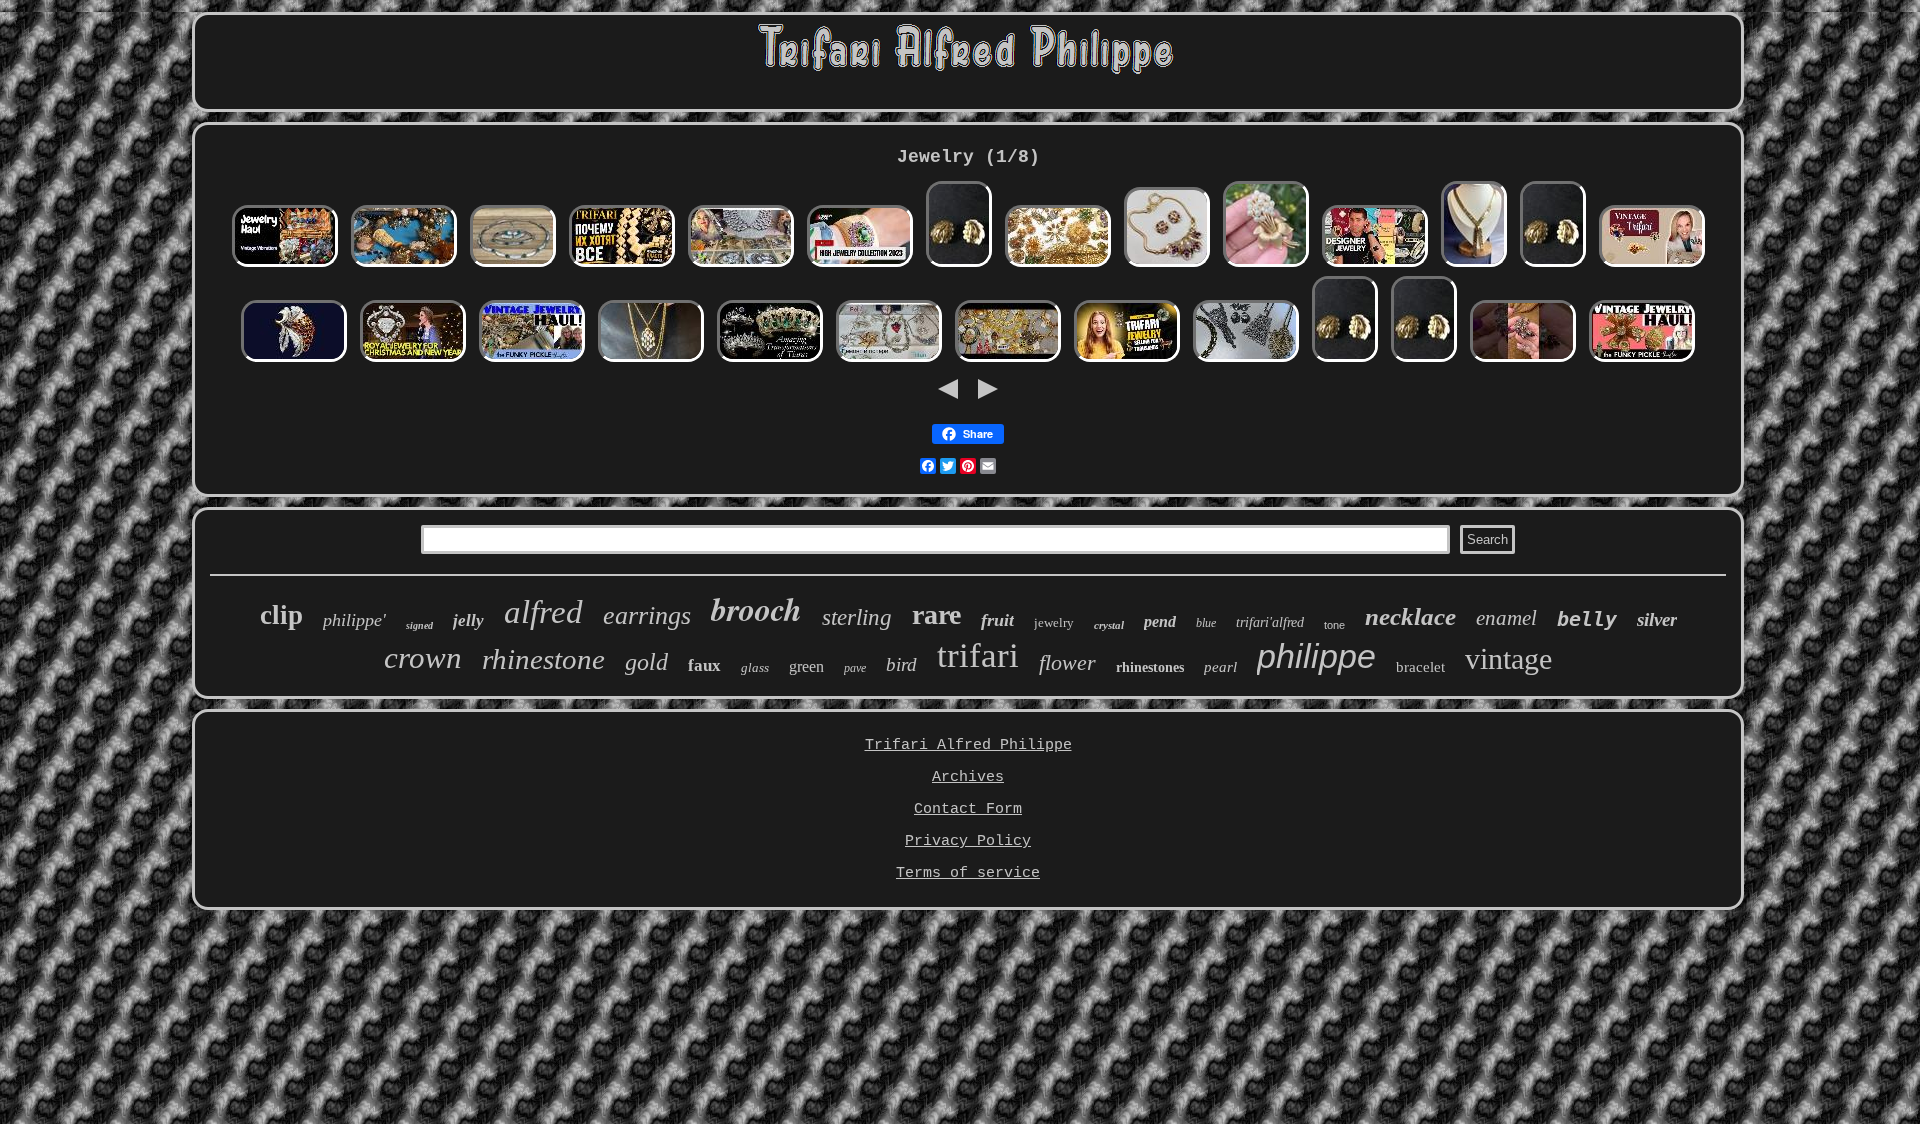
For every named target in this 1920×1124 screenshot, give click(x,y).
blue (1206, 623)
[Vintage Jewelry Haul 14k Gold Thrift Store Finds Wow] (1642, 360)
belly (1587, 619)
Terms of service (968, 873)
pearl (1220, 667)
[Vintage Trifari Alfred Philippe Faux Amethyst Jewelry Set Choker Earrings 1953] (1167, 265)
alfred (543, 612)
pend (1160, 621)
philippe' (354, 620)
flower (1067, 662)
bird (901, 664)
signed (419, 625)
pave (855, 668)
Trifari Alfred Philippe (968, 745)
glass (755, 667)
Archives (968, 777)
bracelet (1420, 667)
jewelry (1054, 622)
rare (936, 614)
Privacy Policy (968, 841)
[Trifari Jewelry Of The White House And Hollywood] (622, 265)
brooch (756, 608)
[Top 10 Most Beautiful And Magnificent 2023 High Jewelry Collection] (860, 265)
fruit (997, 620)
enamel (1506, 618)
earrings (647, 615)
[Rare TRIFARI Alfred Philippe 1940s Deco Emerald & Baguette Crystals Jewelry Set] (513, 265)
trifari (978, 655)
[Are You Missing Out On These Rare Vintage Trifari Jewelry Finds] (1652, 265)
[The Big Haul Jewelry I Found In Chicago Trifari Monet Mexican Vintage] (741, 265)
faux (704, 665)
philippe (1316, 656)
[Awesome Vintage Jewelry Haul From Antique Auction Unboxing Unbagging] (532, 360)
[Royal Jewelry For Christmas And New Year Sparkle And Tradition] (413, 360)
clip (281, 615)
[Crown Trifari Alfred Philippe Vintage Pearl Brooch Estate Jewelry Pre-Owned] (1266, 265)
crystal (1109, 625)
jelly (468, 620)
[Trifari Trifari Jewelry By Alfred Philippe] (294, 360)
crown (423, 657)
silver (1657, 619)
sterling (857, 617)
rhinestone (543, 659)
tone (1334, 625)
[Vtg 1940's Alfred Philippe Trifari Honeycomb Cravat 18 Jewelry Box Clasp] (1474, 265)
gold (646, 662)
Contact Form (968, 809)
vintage (1508, 658)
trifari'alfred (1270, 622)
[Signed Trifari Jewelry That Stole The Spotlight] (1523, 360)
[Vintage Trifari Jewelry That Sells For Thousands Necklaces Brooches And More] (1127, 360)
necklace (1410, 616)
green (806, 666)
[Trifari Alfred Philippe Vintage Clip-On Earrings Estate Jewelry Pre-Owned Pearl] (959, 265)
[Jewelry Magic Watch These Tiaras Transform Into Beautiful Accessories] (770, 360)
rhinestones (1150, 667)
